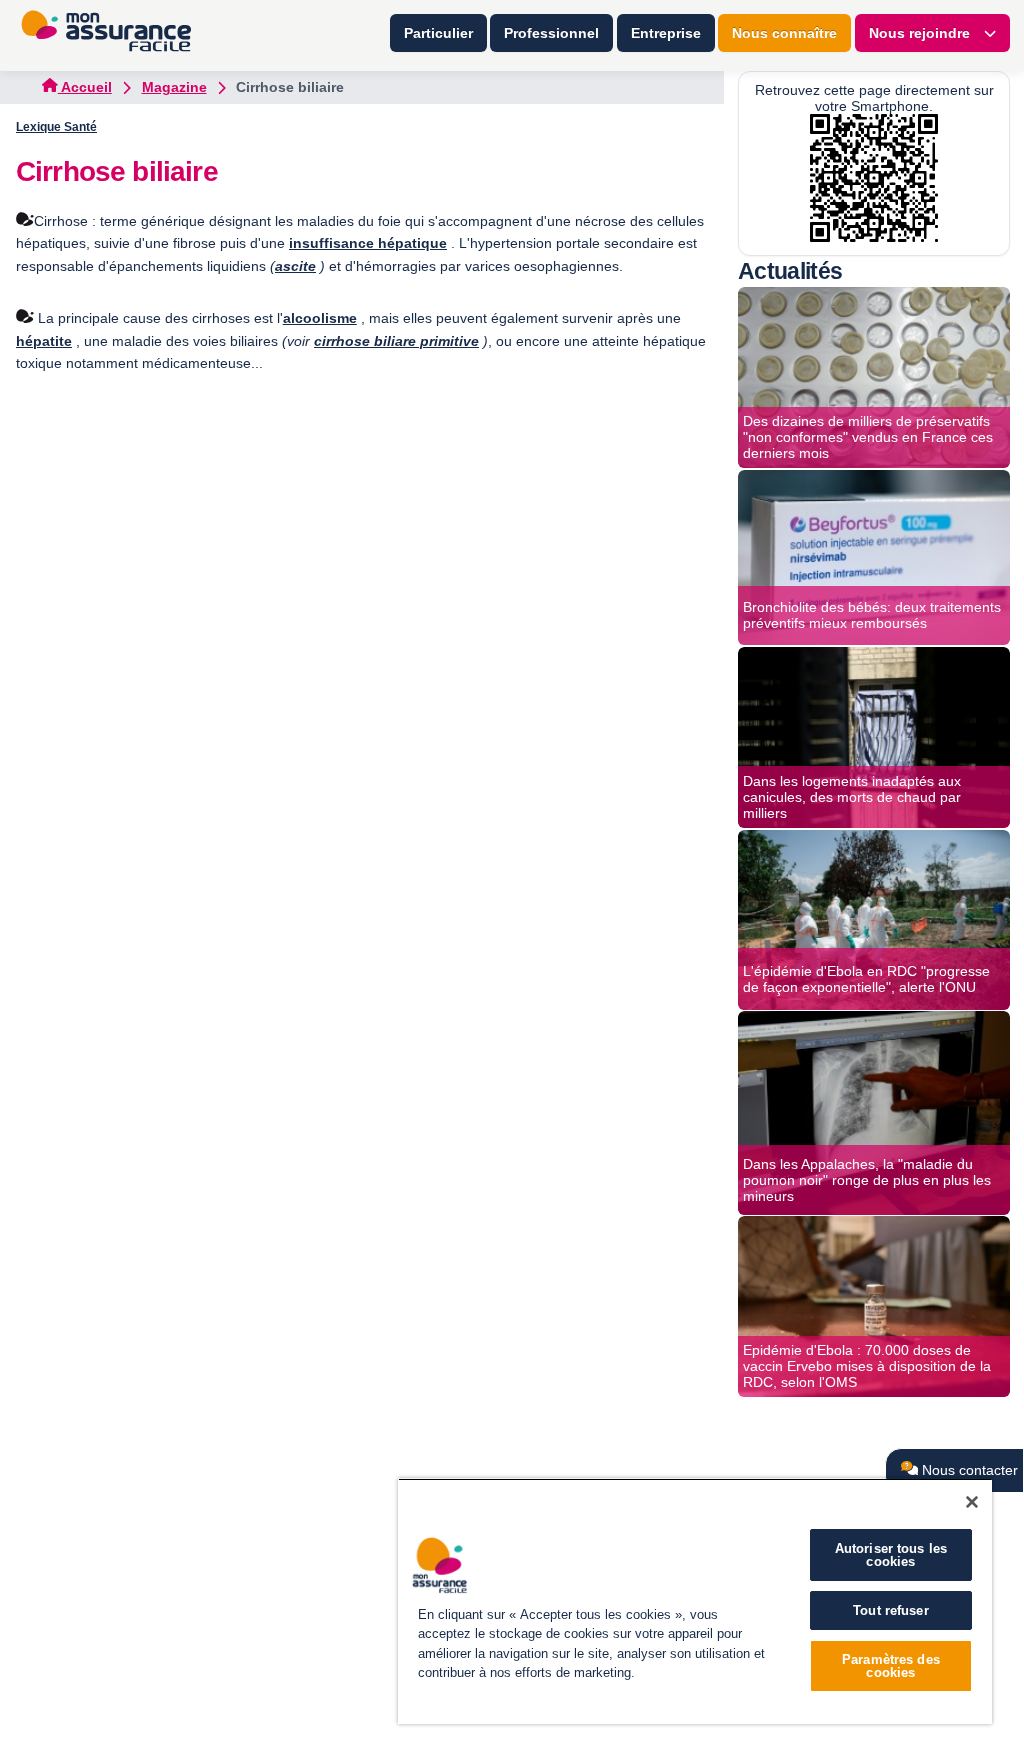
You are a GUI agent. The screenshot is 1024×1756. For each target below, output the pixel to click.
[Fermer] (972, 1502)
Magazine (174, 87)
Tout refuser (891, 1610)
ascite (295, 266)
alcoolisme (320, 318)
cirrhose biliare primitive (396, 341)
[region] (695, 1601)
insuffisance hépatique (368, 243)
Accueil (85, 87)
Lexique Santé (56, 127)
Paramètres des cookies (891, 1666)
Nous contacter (968, 1470)
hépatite (44, 341)
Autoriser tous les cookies (891, 1555)
